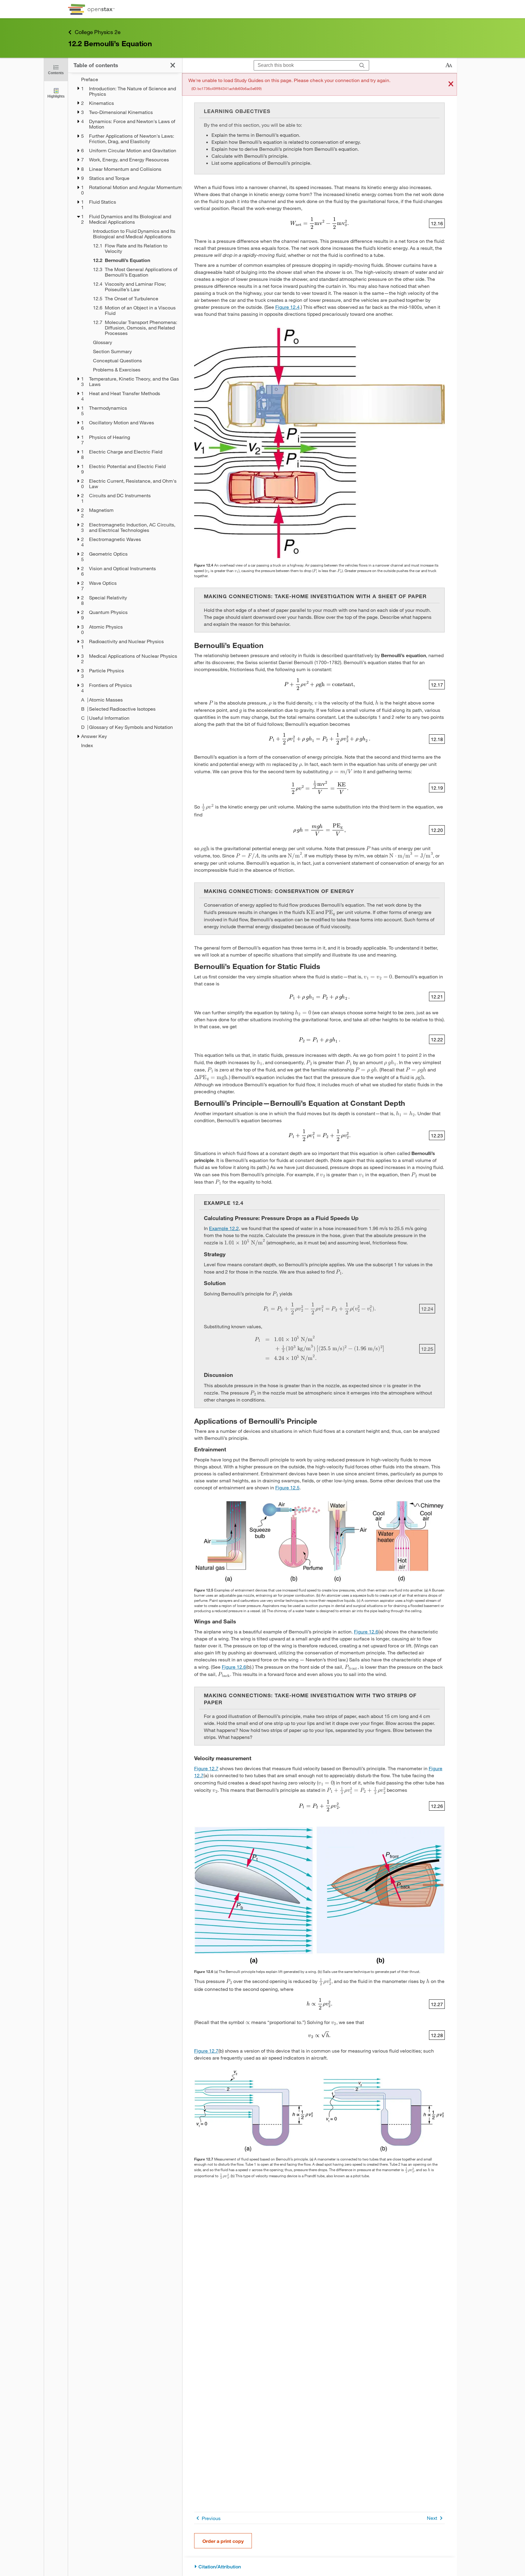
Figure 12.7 (206, 1768)
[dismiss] (451, 84)
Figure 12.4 (287, 307)
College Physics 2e (98, 32)
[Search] (362, 66)
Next (432, 2518)
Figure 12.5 (287, 1487)
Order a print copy (223, 2541)
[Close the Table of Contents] (173, 65)
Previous (211, 2518)
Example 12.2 (224, 1228)
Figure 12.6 (366, 1631)
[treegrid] (125, 412)
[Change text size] (449, 65)
